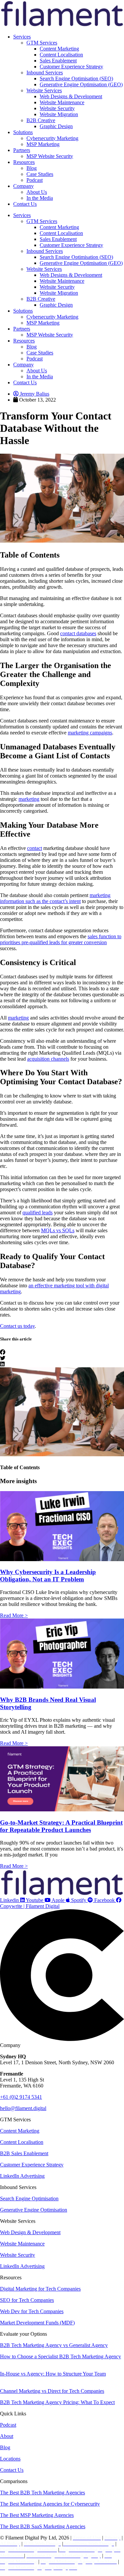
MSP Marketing (43, 144)
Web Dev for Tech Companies (32, 2311)
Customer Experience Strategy (71, 67)
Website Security (57, 108)
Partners (22, 150)
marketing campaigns (90, 733)
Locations (10, 2459)
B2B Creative (41, 120)
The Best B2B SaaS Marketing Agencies (43, 2526)
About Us (37, 192)
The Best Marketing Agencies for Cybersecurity (50, 2504)
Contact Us (25, 204)
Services (22, 37)
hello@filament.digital (23, 2108)
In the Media (40, 198)
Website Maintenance (62, 102)
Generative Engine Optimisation (34, 2210)
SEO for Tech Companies (27, 2300)
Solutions (23, 132)
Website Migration (59, 114)
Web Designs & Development (71, 96)
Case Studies (40, 174)
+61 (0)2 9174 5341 (21, 2097)
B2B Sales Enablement (24, 2153)
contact (35, 848)
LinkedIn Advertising (22, 2176)
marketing (29, 799)
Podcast (35, 180)
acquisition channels (48, 1059)
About (7, 2436)
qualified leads (38, 1212)
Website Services (44, 90)
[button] (62, 1352)
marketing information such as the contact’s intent (55, 898)
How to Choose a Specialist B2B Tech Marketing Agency (61, 2356)
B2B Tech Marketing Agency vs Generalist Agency (54, 2345)
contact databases (78, 633)
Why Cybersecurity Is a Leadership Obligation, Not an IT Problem (48, 1576)
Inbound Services (45, 73)
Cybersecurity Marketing (52, 138)
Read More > (14, 1615)
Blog (32, 168)
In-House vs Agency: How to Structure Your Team (53, 2374)
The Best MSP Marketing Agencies (37, 2515)
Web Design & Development (30, 2232)
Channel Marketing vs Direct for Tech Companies (52, 2391)
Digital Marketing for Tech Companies (40, 2289)
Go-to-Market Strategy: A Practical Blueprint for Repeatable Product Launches (61, 1826)
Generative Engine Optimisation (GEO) (81, 84)
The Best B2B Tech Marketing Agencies (42, 2493)
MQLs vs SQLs (58, 1230)
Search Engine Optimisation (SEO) (76, 78)
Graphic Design (56, 126)
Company (23, 186)
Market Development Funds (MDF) (37, 2323)
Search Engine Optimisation (29, 2198)
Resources (24, 162)
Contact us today (17, 1326)
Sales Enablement (58, 61)
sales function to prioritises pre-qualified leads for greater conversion (61, 939)
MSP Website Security (50, 156)
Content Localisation (61, 55)
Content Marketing (59, 49)
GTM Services (42, 43)
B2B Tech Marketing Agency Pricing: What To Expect (57, 2402)
